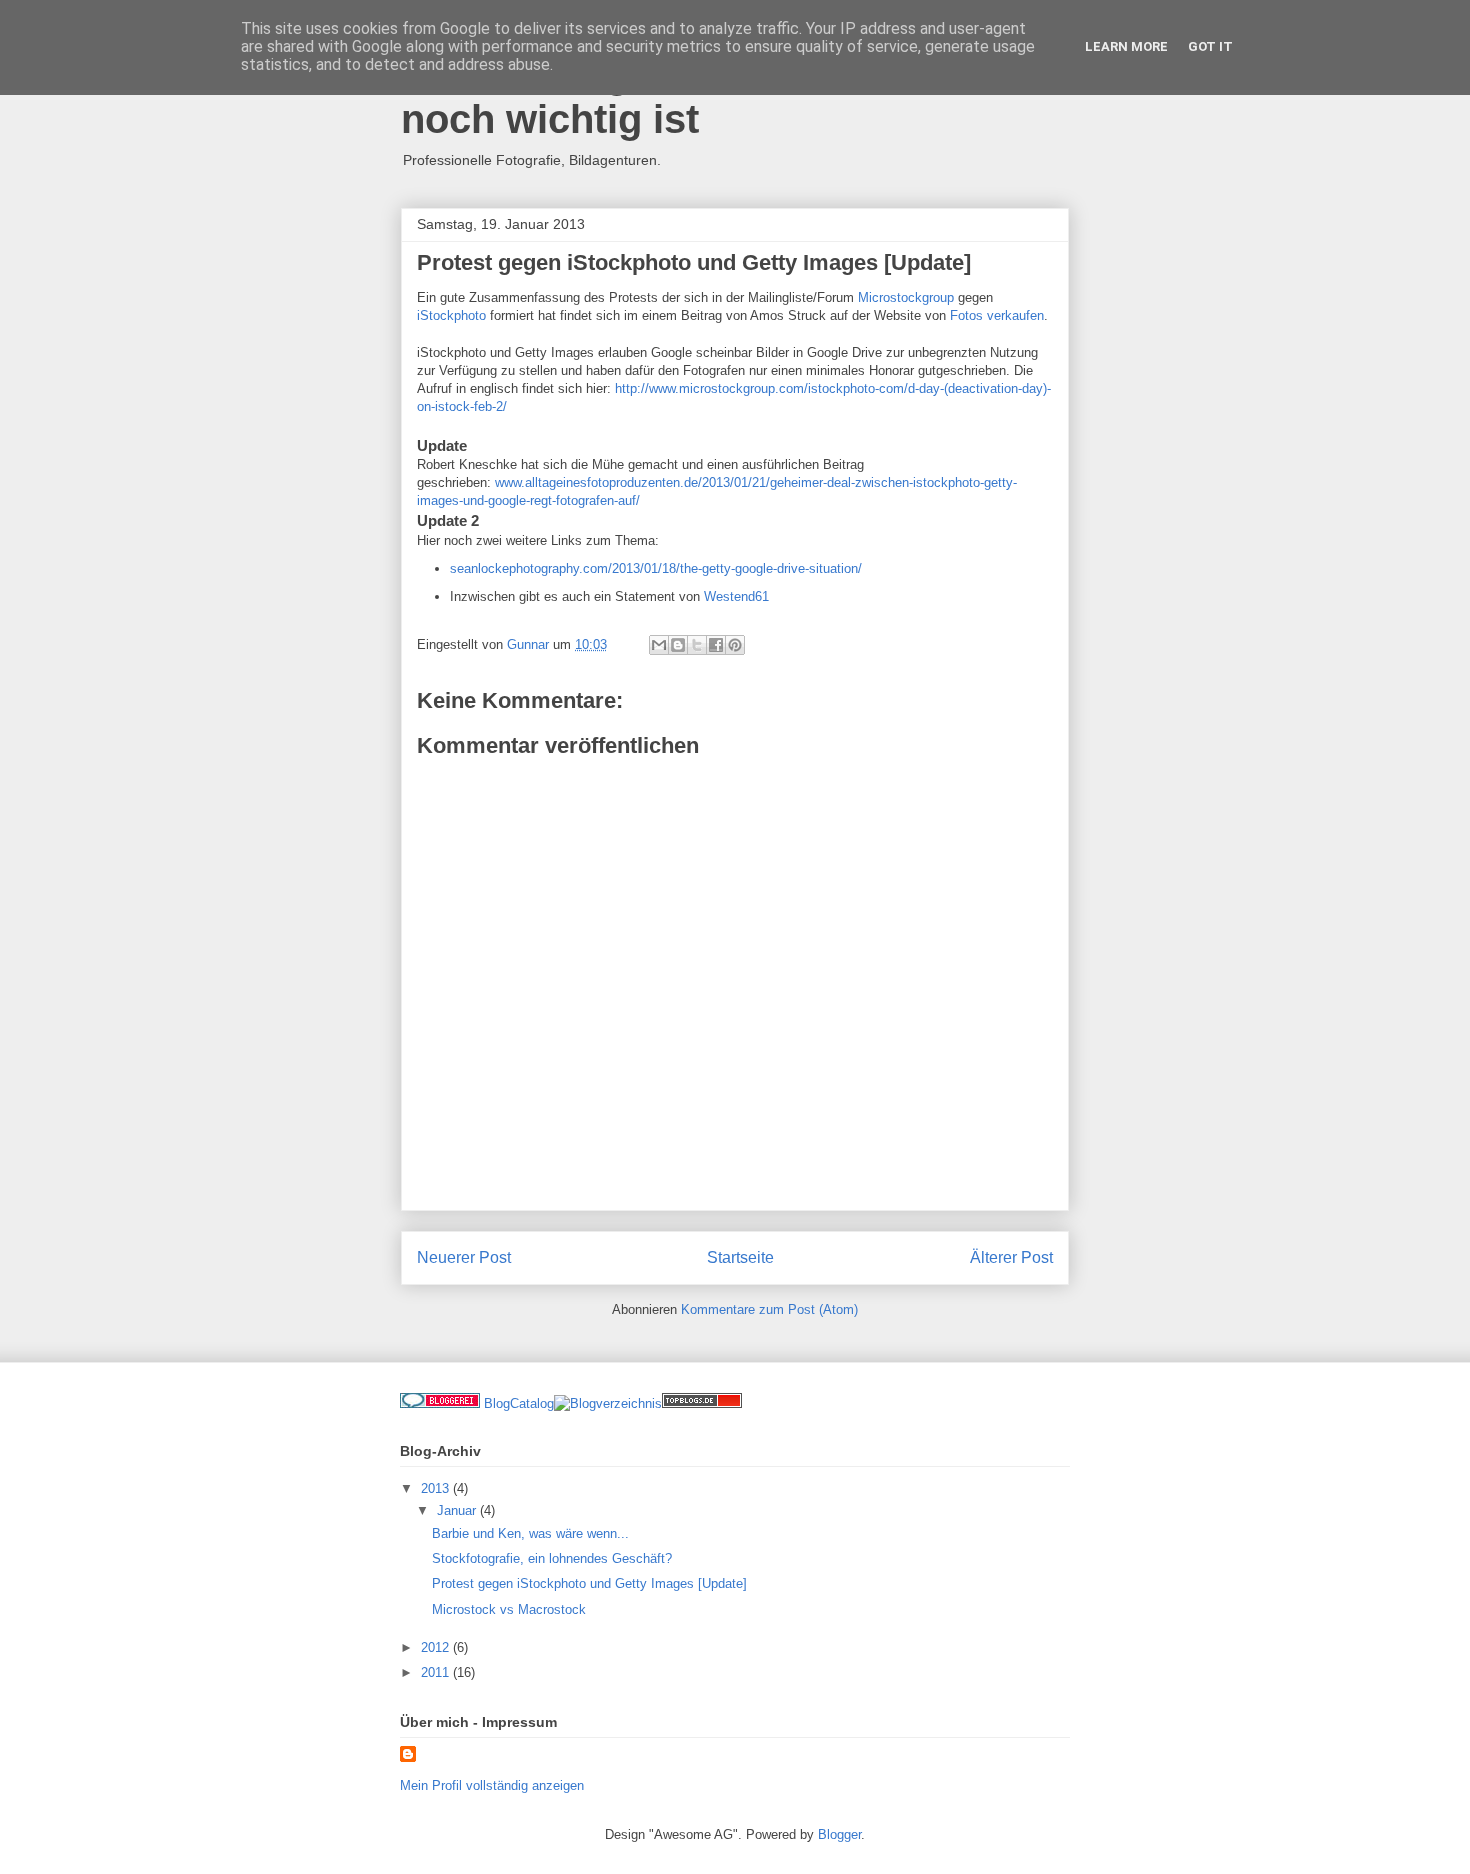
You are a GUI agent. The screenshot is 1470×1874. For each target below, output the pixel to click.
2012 (437, 1647)
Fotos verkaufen (997, 315)
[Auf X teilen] (697, 645)
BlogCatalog (519, 1403)
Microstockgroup (906, 297)
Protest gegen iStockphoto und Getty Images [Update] (589, 1583)
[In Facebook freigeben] (716, 645)
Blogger (839, 1834)
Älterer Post (1011, 1257)
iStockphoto (451, 315)
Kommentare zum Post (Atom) (769, 1309)
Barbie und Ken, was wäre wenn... (530, 1533)
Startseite (740, 1257)
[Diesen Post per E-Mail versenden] (659, 645)
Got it (1210, 46)
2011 (437, 1672)
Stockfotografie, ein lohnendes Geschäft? (552, 1558)
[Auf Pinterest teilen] (735, 645)
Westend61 (736, 596)
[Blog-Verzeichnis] (440, 1403)
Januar (458, 1510)
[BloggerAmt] (608, 1403)
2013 (437, 1488)
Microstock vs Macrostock (509, 1609)
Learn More (1126, 46)
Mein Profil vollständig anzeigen (492, 1785)
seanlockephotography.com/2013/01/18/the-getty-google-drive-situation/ (656, 568)
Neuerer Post (464, 1257)
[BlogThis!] (678, 645)
